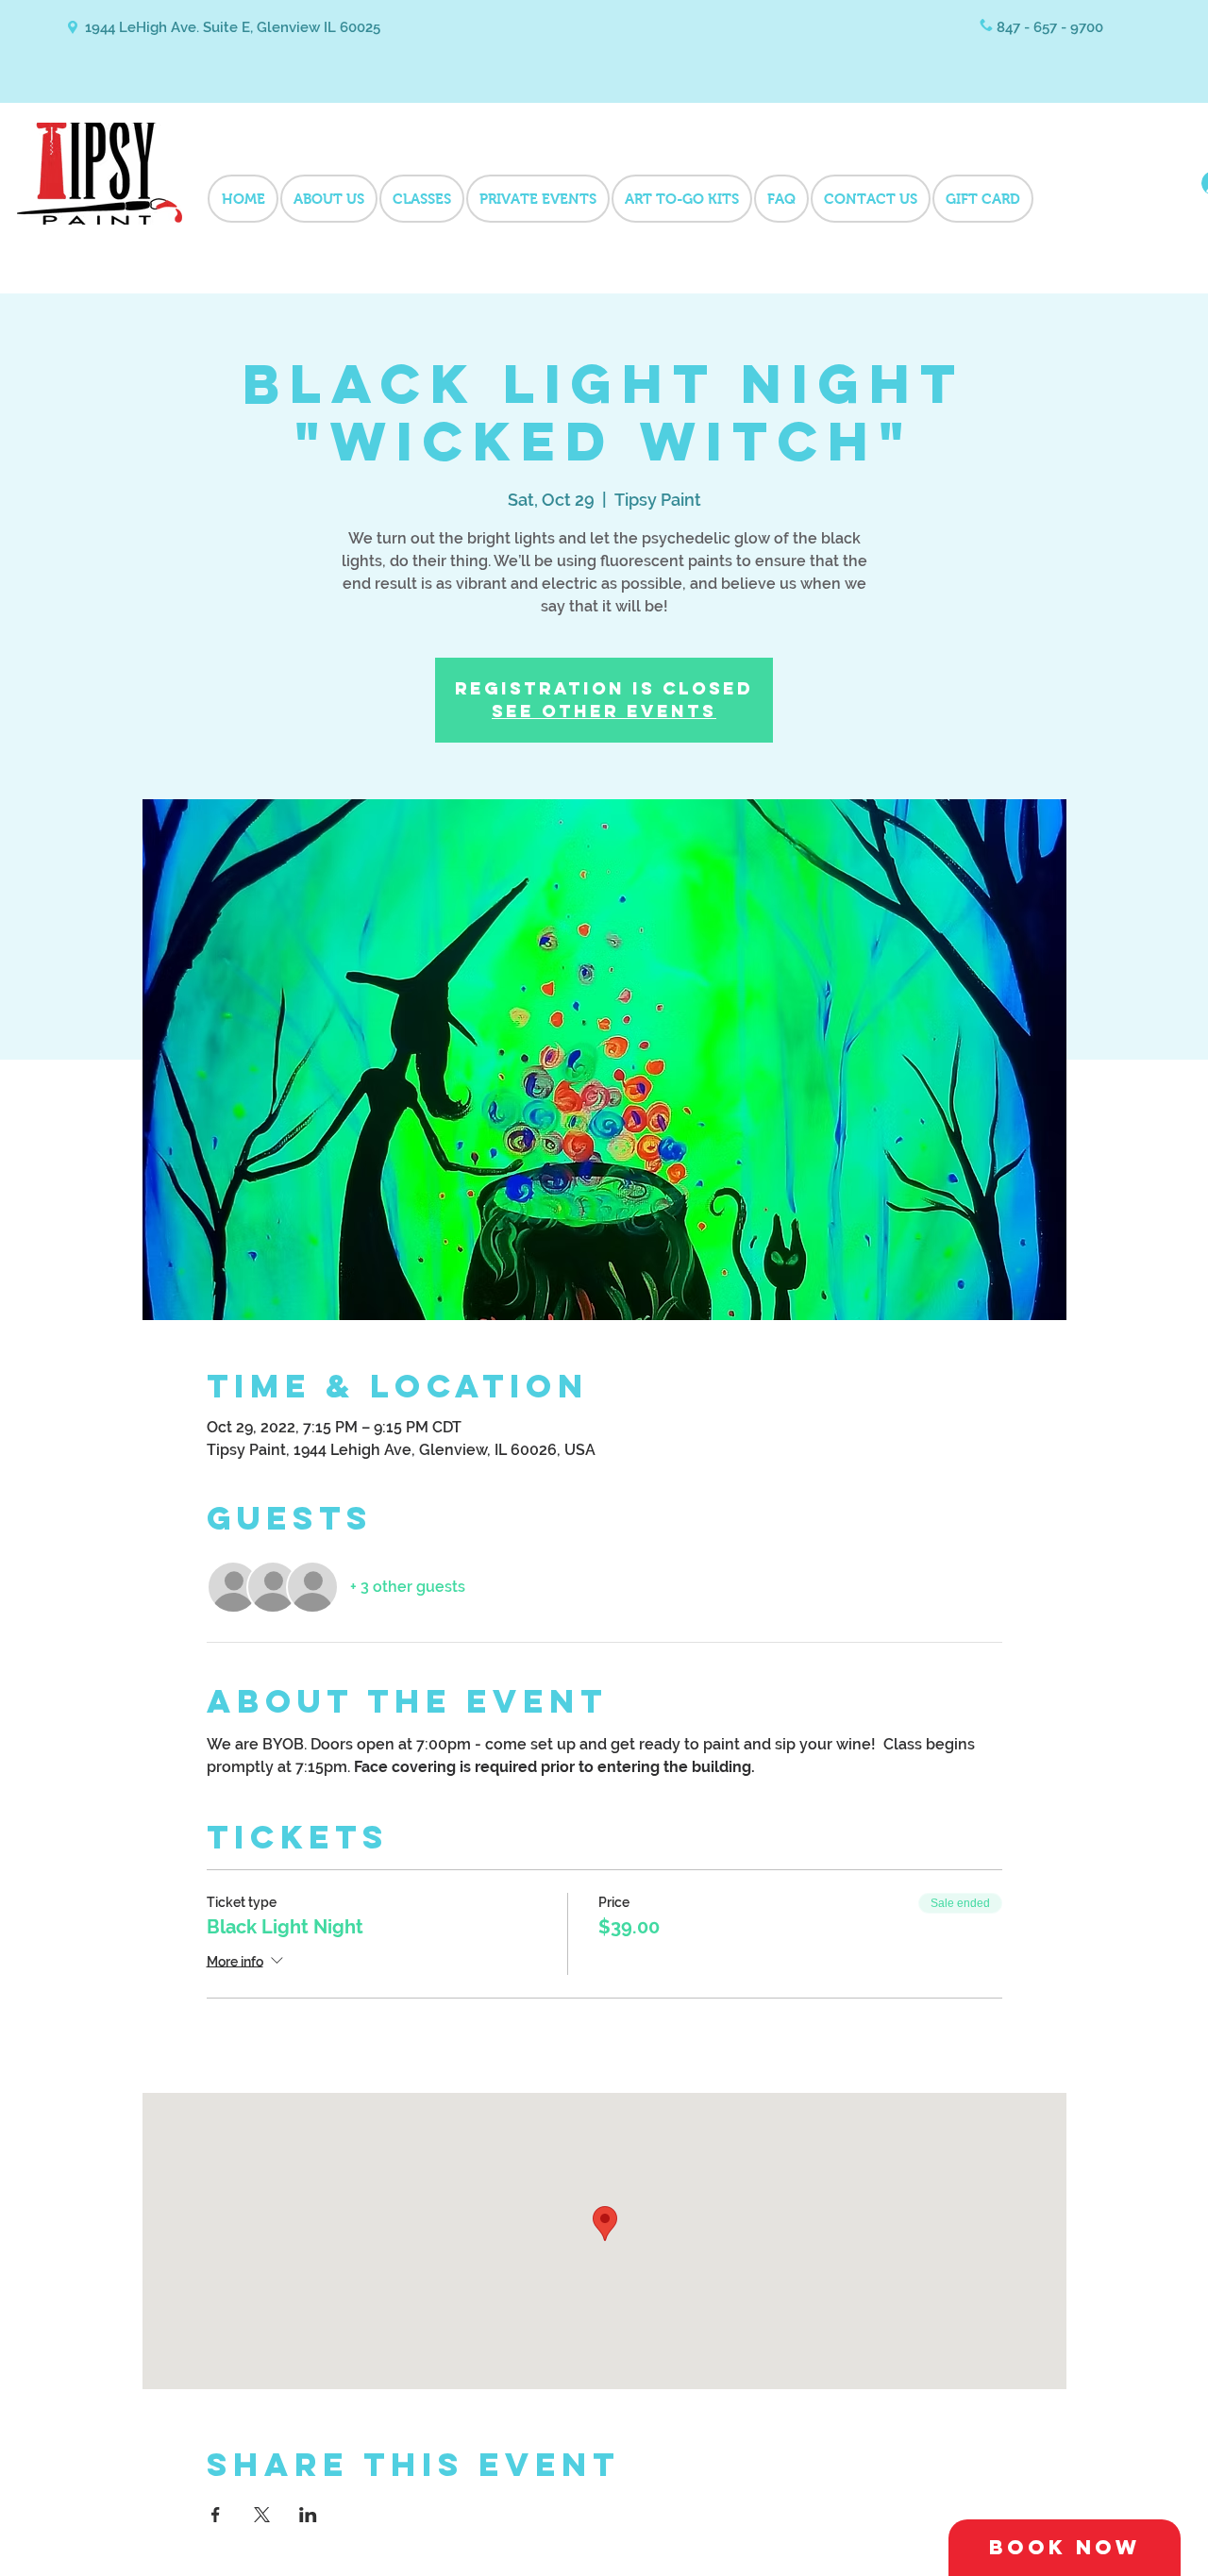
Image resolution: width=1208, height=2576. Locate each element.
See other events (604, 711)
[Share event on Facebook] (216, 2515)
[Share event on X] (262, 2515)
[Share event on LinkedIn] (308, 2515)
